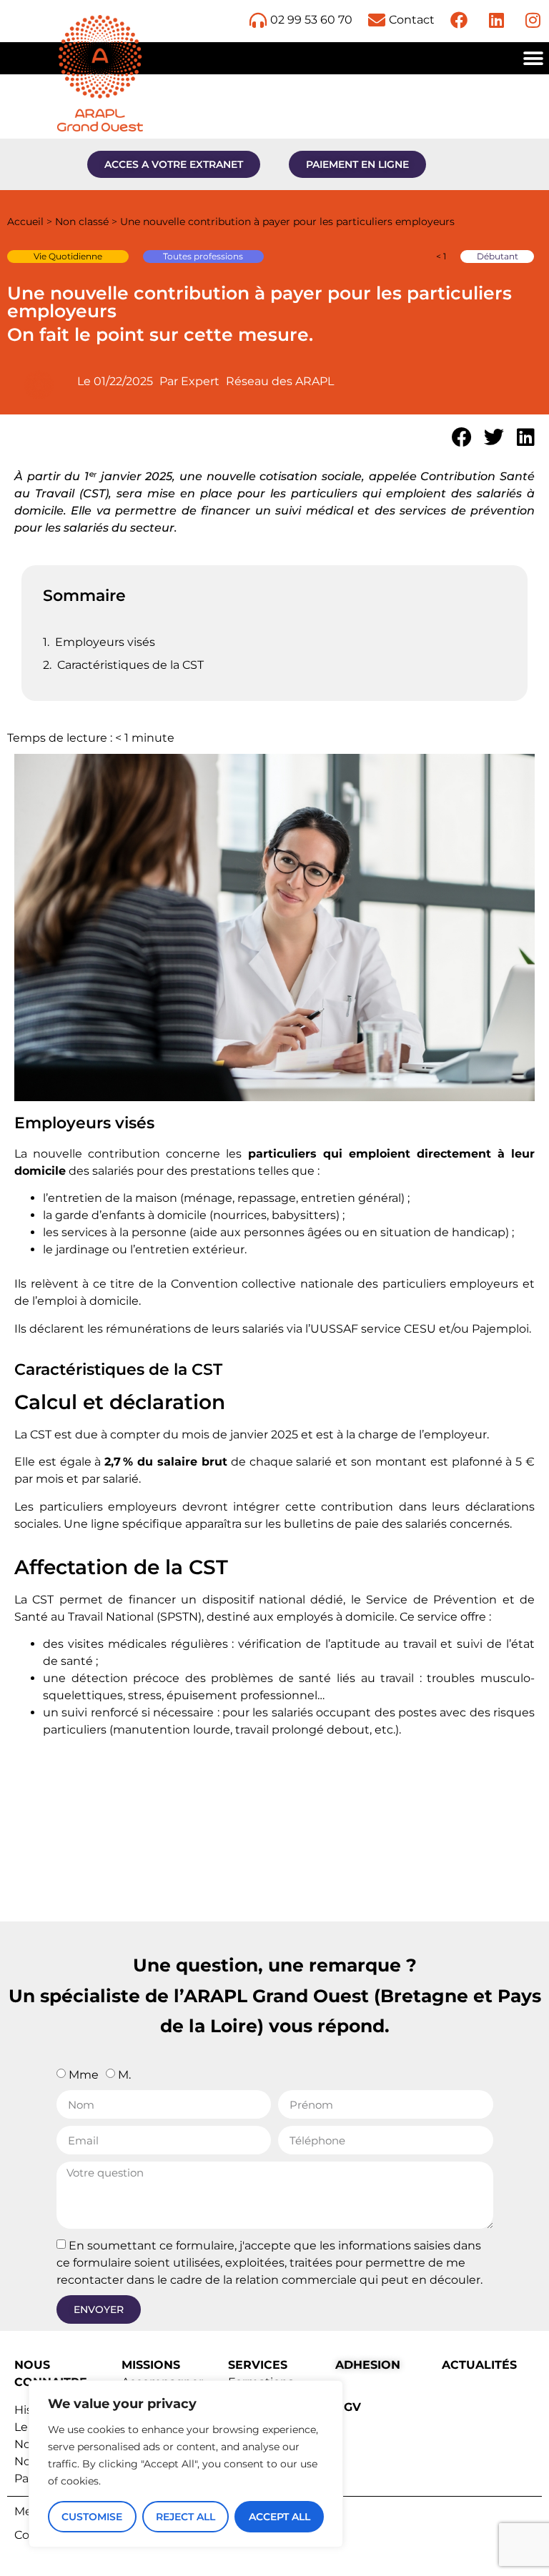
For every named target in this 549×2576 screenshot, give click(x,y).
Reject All (186, 2517)
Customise (92, 2517)
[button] (533, 58)
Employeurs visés (105, 642)
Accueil (25, 222)
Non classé (82, 222)
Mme (84, 2075)
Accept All (280, 2517)
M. (124, 2075)
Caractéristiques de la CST (130, 665)
